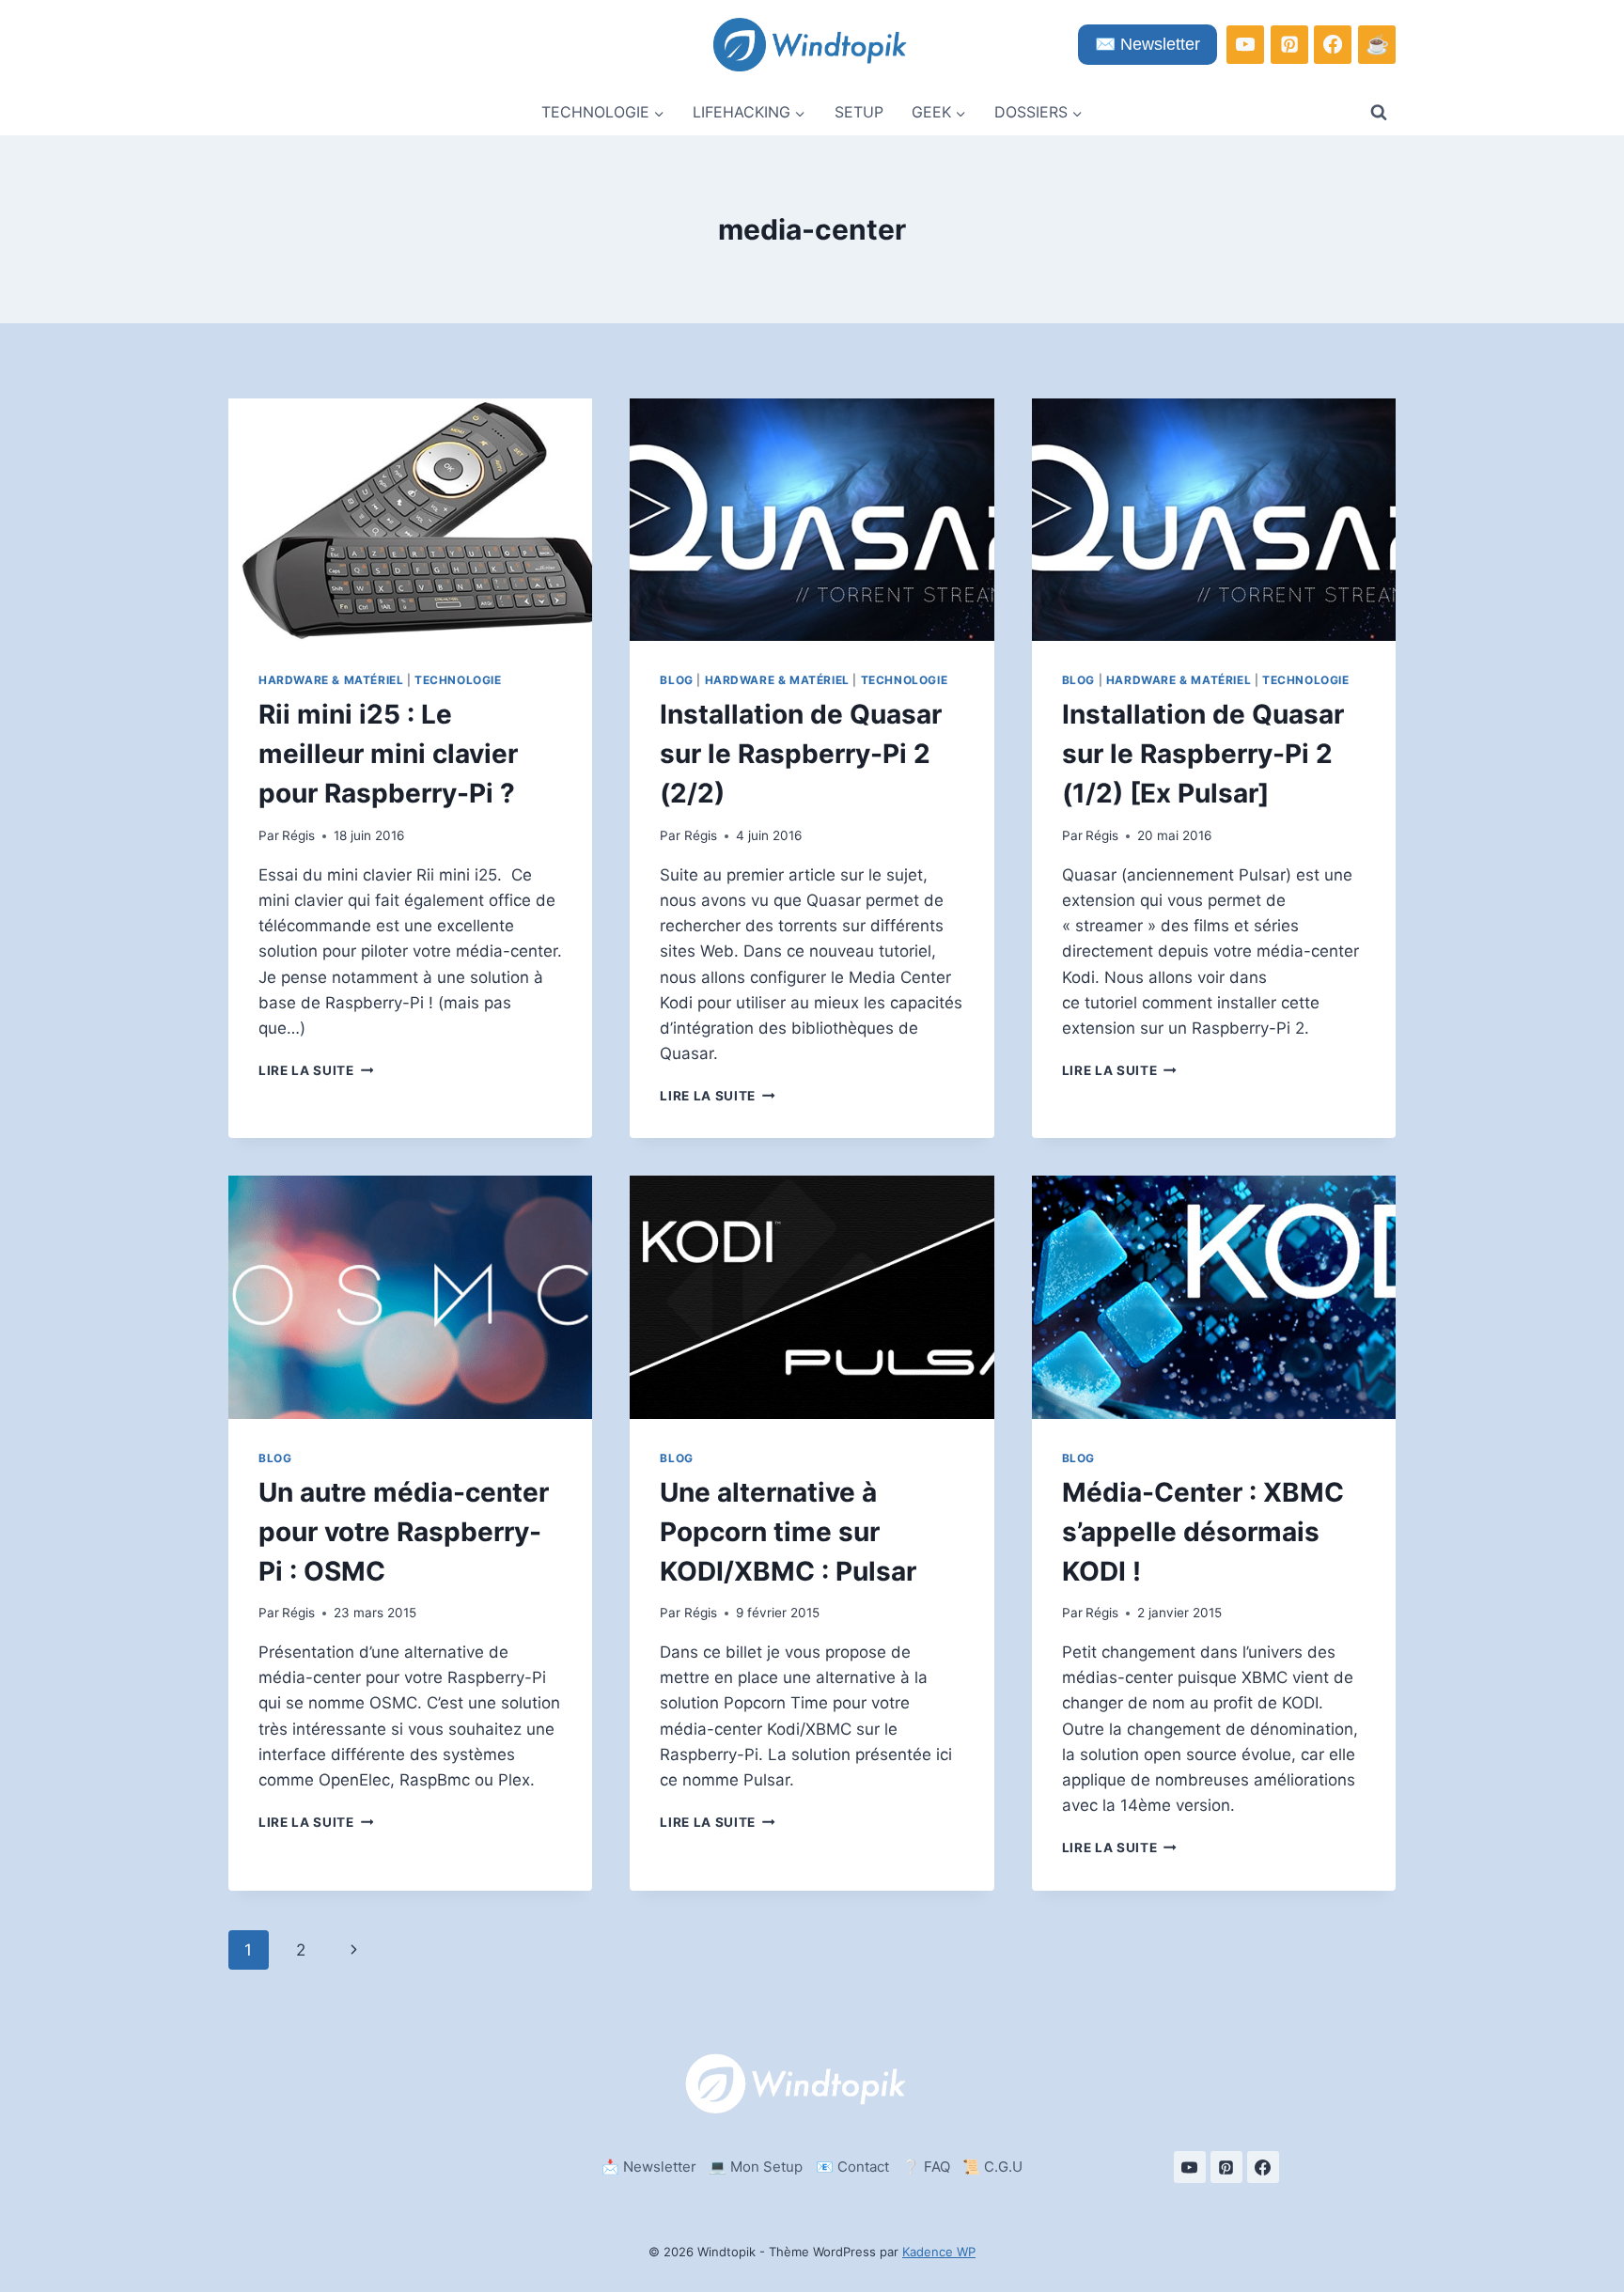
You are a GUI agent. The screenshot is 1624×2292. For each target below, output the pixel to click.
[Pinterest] (1289, 44)
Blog (676, 680)
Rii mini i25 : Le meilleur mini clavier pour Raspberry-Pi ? (388, 754)
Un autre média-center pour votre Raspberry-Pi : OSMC (404, 1532)
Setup (859, 112)
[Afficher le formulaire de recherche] (1379, 113)
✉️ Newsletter (1148, 44)
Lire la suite (316, 1070)
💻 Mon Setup (756, 2167)
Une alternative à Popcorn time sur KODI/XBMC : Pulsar (788, 1532)
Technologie (458, 680)
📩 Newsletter (649, 2167)
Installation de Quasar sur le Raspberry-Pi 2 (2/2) (801, 754)
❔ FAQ (926, 2167)
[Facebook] (1333, 44)
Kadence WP (939, 2252)
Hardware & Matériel (331, 680)
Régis (298, 835)
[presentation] (410, 520)
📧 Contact (852, 2167)
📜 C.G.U (992, 2167)
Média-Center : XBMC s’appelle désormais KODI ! (1203, 1532)
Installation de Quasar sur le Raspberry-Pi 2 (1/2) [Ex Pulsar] (1203, 754)
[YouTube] (1245, 44)
